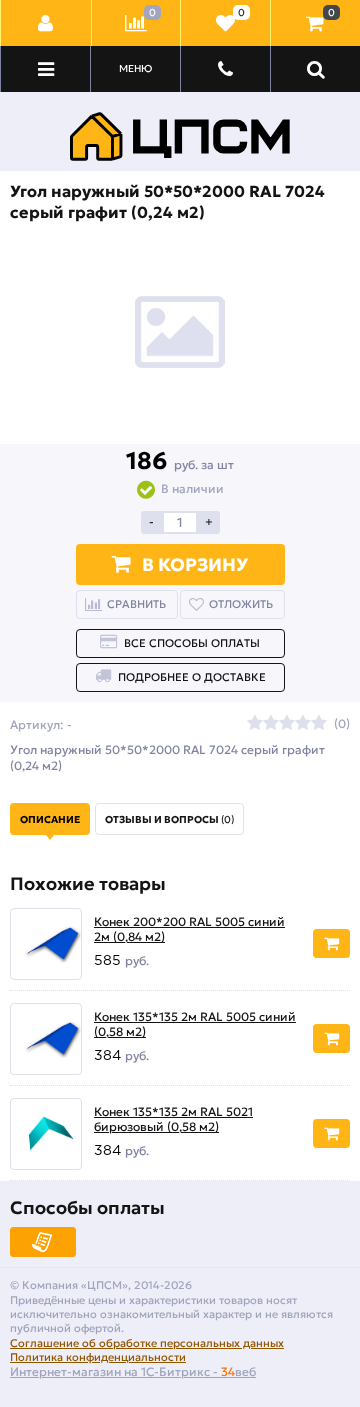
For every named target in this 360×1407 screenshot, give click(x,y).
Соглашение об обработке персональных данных (147, 1343)
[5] (319, 724)
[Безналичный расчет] (43, 1242)
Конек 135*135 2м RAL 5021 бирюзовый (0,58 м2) (173, 1119)
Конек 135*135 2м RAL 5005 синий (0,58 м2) (195, 1024)
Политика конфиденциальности (98, 1357)
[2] (271, 724)
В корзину (195, 564)
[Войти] (46, 23)
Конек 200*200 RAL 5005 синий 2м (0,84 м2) (189, 929)
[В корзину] (331, 943)
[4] (303, 724)
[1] (255, 724)
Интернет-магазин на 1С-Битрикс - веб (133, 1371)
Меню (135, 68)
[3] (287, 724)
